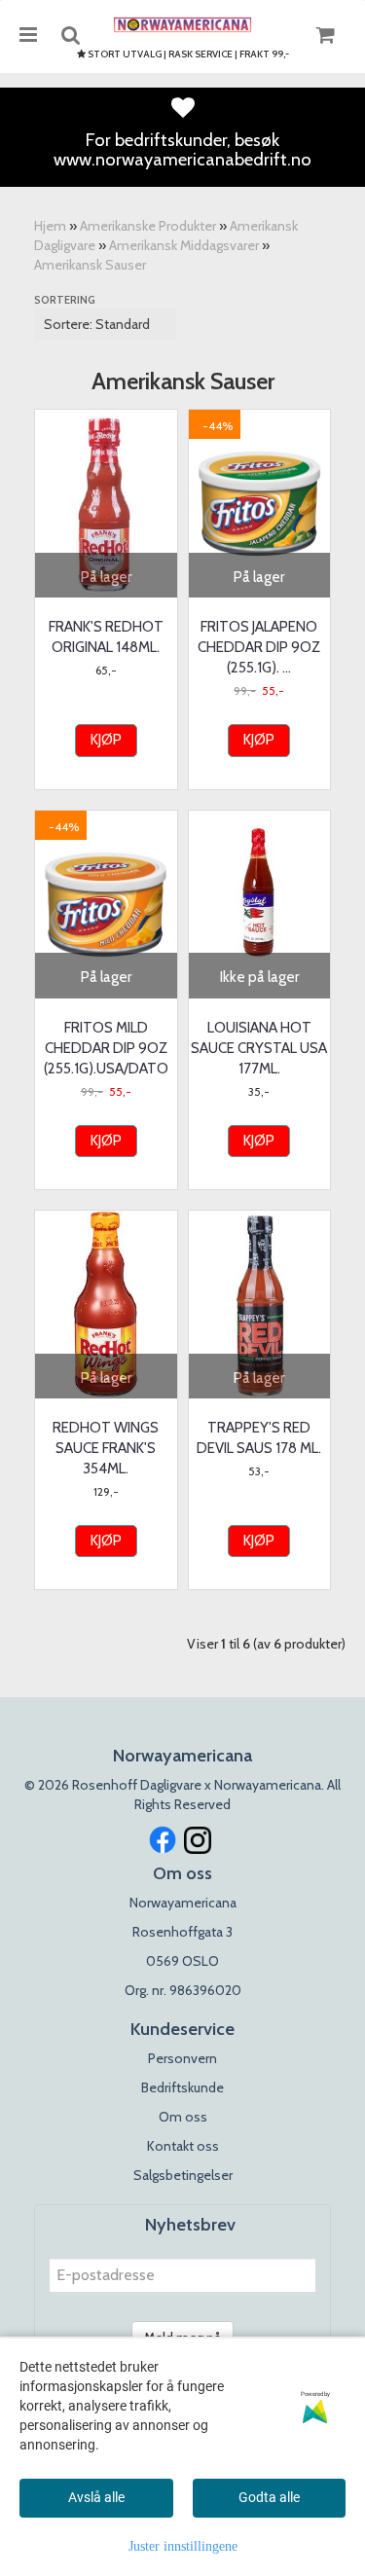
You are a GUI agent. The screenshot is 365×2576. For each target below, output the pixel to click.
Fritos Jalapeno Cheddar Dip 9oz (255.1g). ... (259, 647)
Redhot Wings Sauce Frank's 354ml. (106, 1448)
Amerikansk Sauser (90, 265)
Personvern (182, 2058)
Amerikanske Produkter (148, 226)
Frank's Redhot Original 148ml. (106, 637)
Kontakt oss (183, 2146)
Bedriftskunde (182, 2087)
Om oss (183, 2117)
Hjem (50, 226)
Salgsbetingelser (183, 2175)
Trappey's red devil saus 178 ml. (259, 1438)
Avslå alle (96, 2497)
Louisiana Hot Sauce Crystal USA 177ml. (259, 1048)
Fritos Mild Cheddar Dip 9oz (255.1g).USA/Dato (106, 1048)
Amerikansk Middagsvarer (184, 245)
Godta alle (269, 2497)
